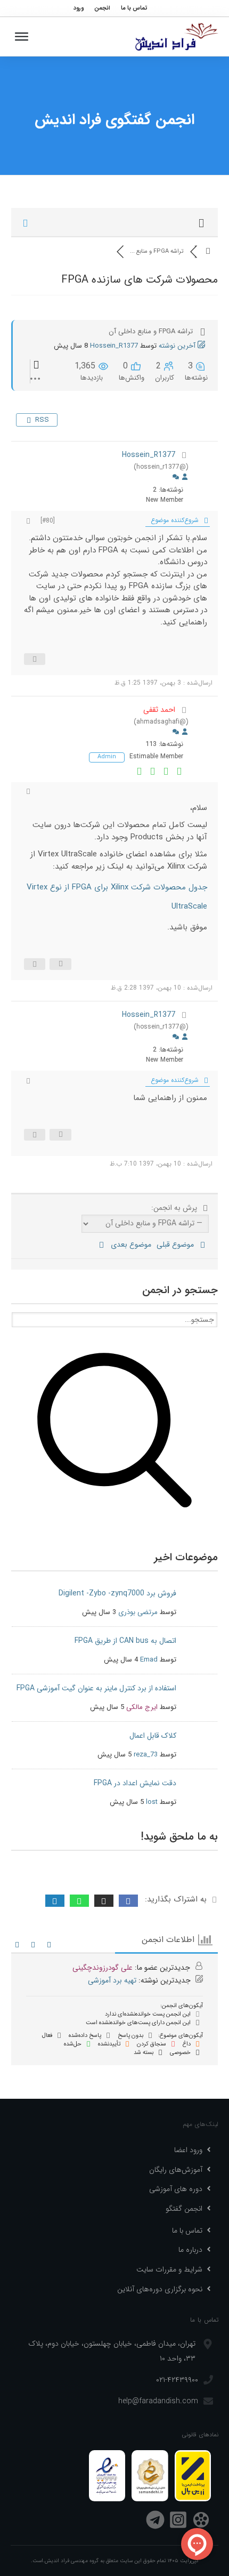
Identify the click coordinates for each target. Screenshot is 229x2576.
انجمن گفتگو (184, 2209)
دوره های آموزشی (176, 2189)
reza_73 (146, 1755)
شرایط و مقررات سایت (169, 2269)
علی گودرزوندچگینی (103, 1968)
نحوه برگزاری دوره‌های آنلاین (160, 2289)
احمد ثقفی (159, 710)
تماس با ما (187, 2230)
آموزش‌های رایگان (176, 2170)
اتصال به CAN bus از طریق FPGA (125, 1641)
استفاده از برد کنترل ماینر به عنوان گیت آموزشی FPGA (96, 1688)
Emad (149, 1660)
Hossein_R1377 (114, 346)
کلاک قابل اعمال (153, 1736)
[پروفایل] (185, 478)
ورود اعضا (188, 2150)
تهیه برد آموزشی (112, 1980)
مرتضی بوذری (138, 1612)
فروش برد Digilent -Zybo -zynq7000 (117, 1593)
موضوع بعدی (129, 1245)
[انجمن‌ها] (208, 251)
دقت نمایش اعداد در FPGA (135, 1783)
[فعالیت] (176, 478)
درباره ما (190, 2250)
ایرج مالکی (142, 1707)
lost (152, 1802)
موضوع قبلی (177, 1245)
